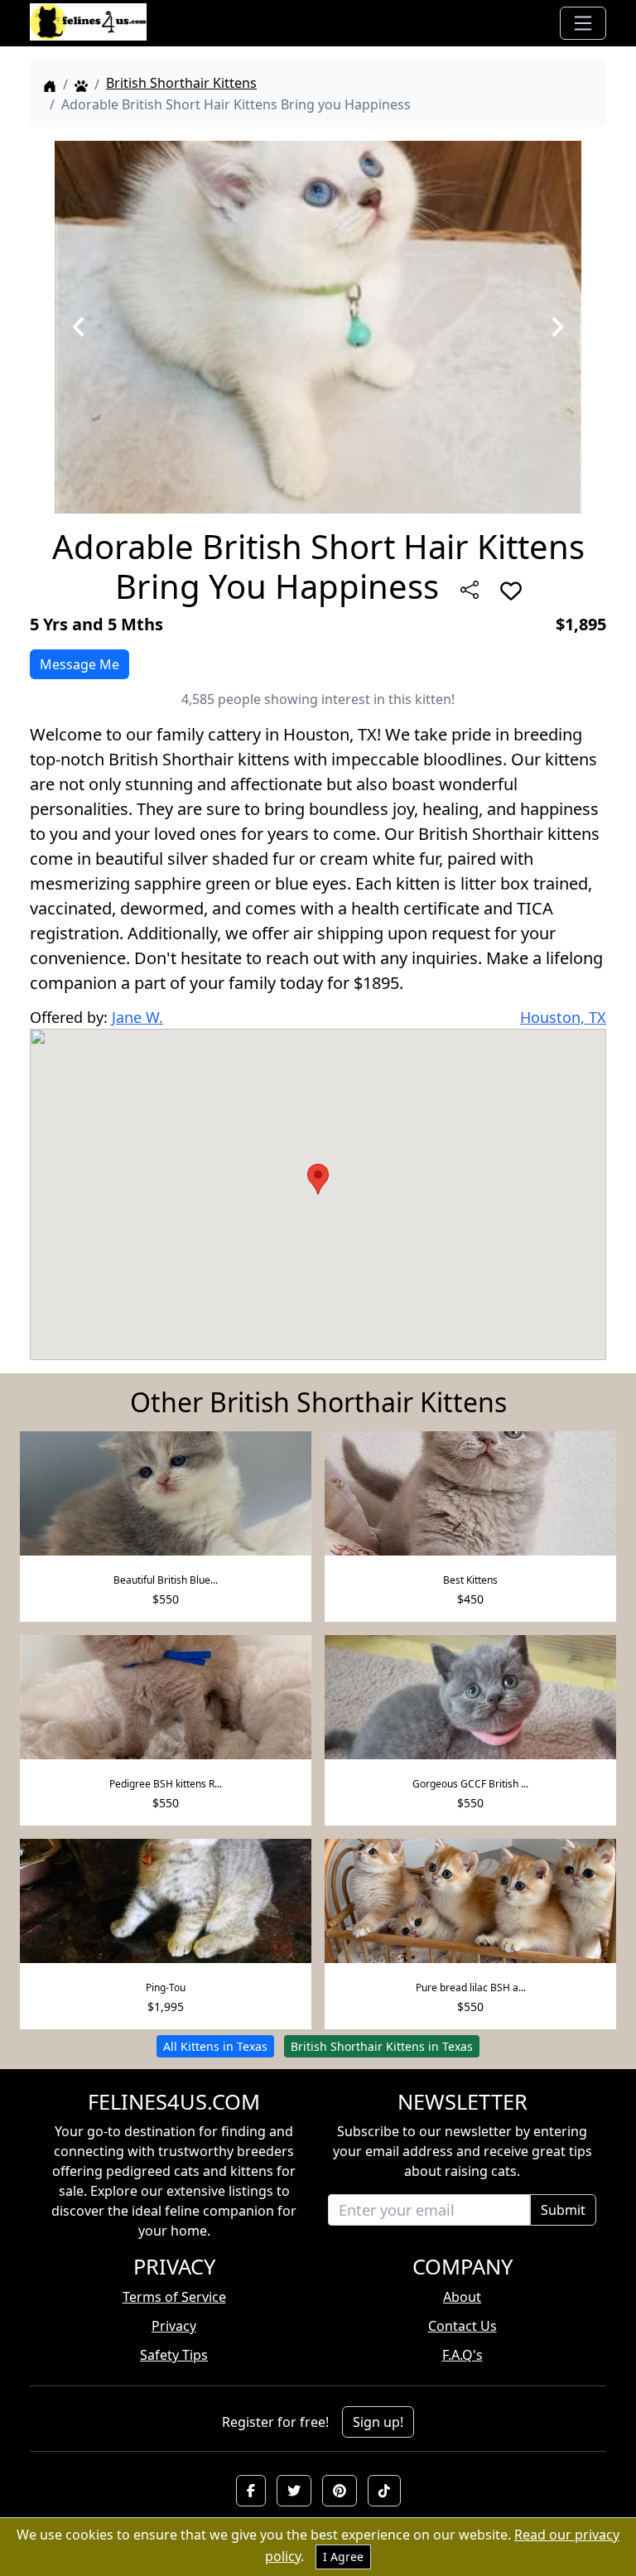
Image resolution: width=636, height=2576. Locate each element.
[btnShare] (470, 590)
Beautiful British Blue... (166, 1580)
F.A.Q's (463, 2355)
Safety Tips (174, 2355)
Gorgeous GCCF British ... (470, 1784)
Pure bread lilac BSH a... (471, 1987)
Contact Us (463, 2326)
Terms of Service (174, 2297)
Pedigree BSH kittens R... (166, 1784)
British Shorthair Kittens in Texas (382, 2046)
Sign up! (378, 2422)
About (462, 2297)
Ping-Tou (166, 1987)
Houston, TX (563, 1017)
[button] (251, 2491)
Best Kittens (470, 1580)
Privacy (174, 2326)
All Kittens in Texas (215, 2046)
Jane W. (137, 1017)
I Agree (343, 2557)
